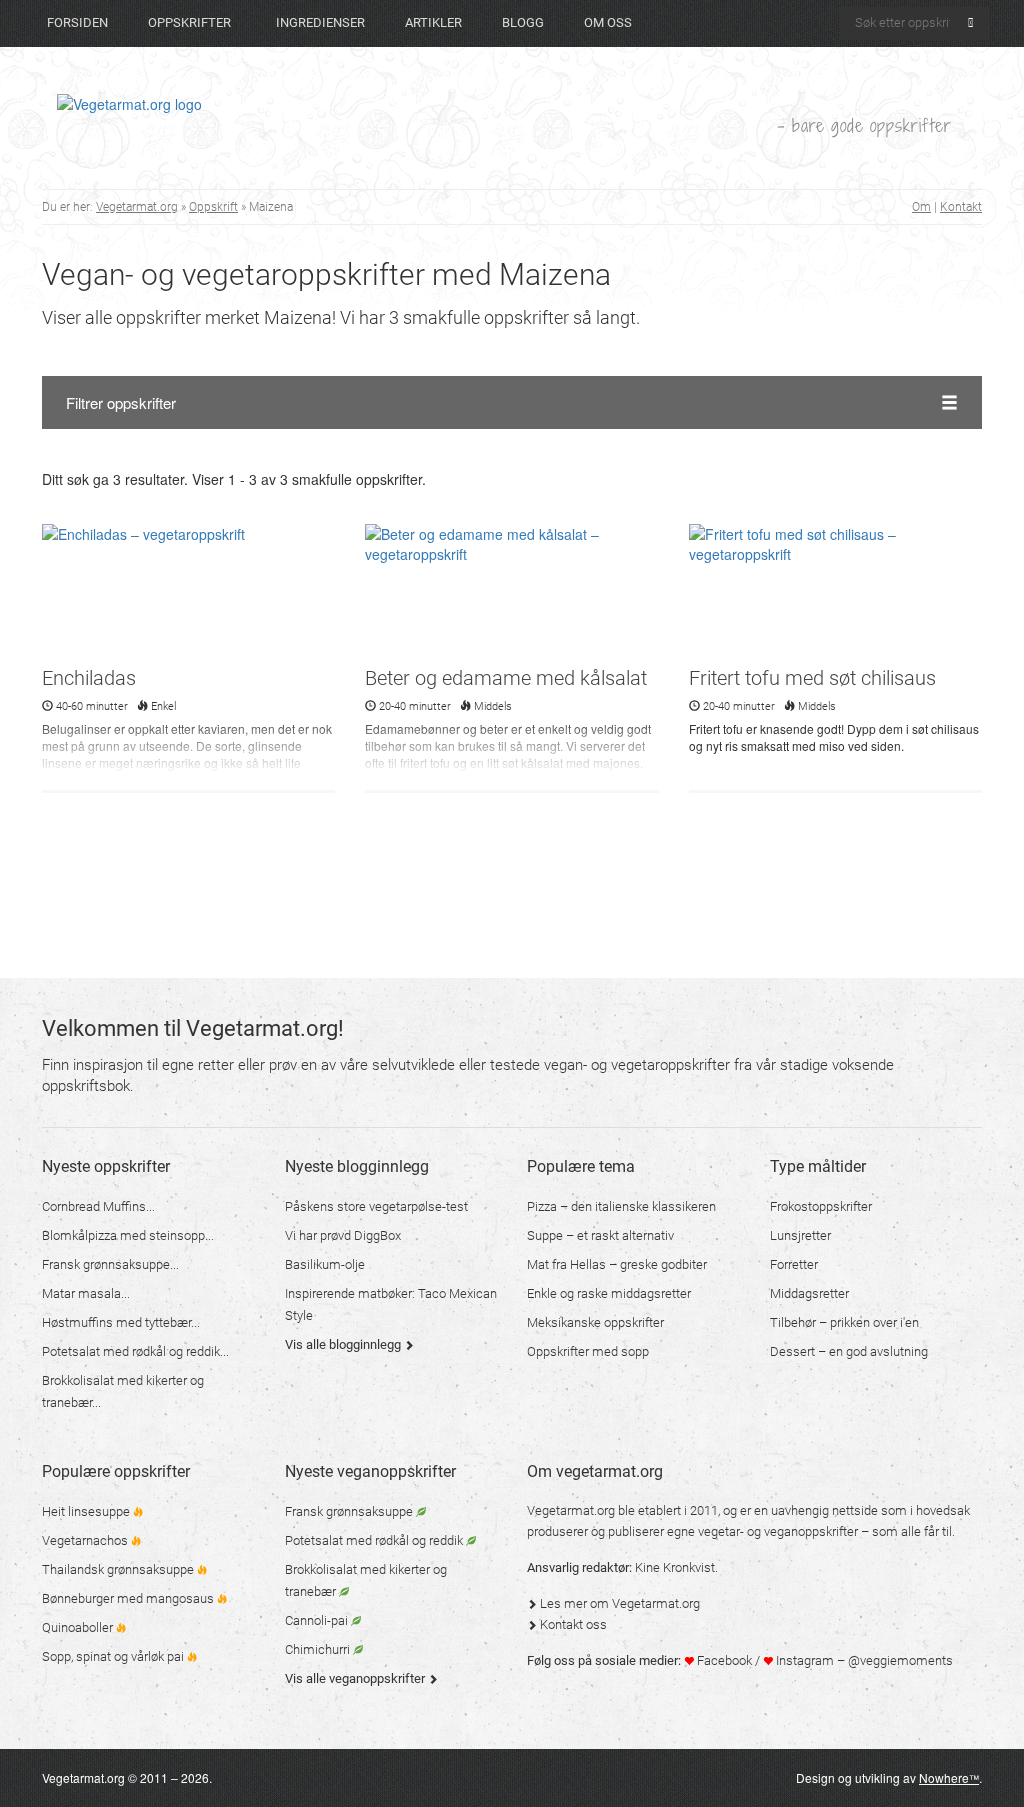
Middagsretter (809, 1293)
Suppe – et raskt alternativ (600, 1235)
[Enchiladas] (188, 593)
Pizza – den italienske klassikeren (621, 1206)
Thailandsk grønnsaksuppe (119, 1569)
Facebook (723, 1660)
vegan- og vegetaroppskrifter (637, 1065)
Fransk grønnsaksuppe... (110, 1264)
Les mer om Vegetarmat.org (618, 1603)
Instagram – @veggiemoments (863, 1660)
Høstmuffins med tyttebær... (121, 1322)
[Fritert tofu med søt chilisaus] (835, 593)
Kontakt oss (572, 1624)
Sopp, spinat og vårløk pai (114, 1656)
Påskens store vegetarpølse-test (376, 1206)
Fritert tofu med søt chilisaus (812, 678)
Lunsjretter (800, 1235)
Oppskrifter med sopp (588, 1351)
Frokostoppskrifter (821, 1206)
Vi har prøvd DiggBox (343, 1235)
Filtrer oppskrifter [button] (121, 402)
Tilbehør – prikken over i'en (844, 1322)
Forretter (794, 1264)
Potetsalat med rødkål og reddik (375, 1540)
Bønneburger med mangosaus (129, 1598)
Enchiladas (89, 678)
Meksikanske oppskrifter (595, 1322)
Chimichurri (319, 1649)
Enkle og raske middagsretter (609, 1293)
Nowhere (949, 1777)
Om (921, 207)
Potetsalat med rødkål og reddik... (135, 1351)
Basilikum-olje (325, 1264)
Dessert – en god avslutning (849, 1351)
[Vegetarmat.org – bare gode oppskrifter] (129, 103)
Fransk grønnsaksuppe (350, 1511)
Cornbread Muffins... (98, 1206)
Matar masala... (86, 1293)
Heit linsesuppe (87, 1511)
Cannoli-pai (318, 1620)
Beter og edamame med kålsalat (506, 678)
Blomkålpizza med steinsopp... (128, 1235)
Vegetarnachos (86, 1540)
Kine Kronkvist (675, 1567)
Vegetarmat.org (137, 207)
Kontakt (961, 207)
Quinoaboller (79, 1627)
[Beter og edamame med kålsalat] (511, 593)
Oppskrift (213, 207)
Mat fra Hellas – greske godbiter (617, 1264)
